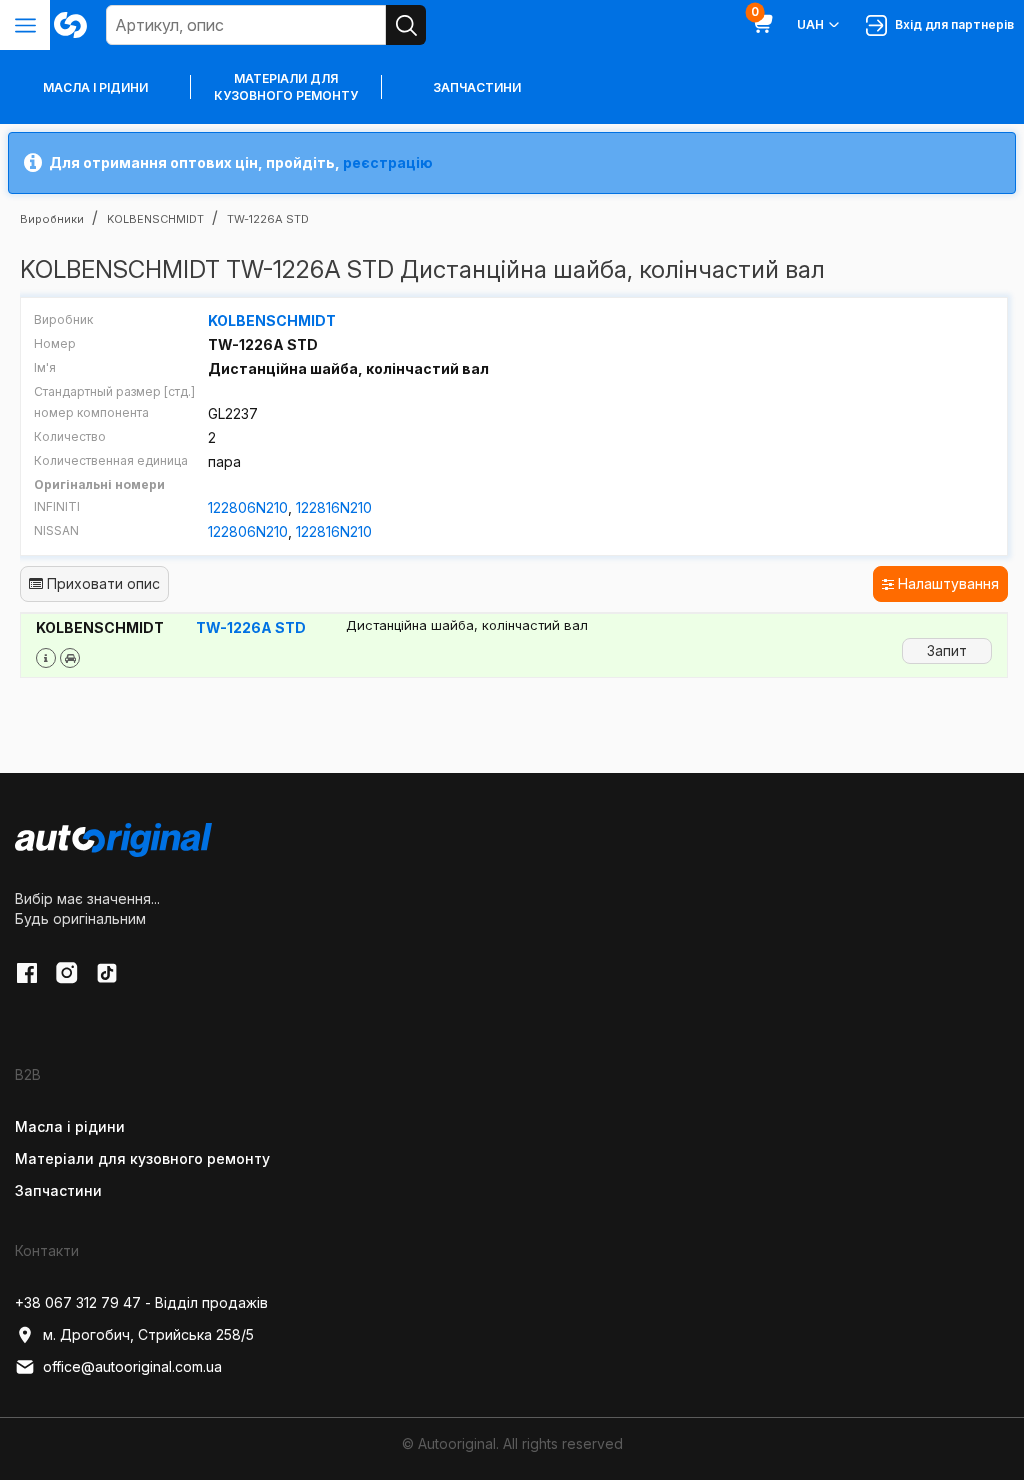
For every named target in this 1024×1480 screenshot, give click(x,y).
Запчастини (477, 87)
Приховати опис (101, 583)
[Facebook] (27, 973)
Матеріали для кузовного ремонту (286, 87)
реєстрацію (388, 162)
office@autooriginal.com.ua (132, 1366)
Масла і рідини (70, 1126)
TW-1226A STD (251, 627)
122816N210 (334, 507)
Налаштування (946, 583)
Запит (947, 650)
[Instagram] (67, 973)
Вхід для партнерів (951, 24)
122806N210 (248, 507)
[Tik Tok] (107, 973)
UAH (810, 24)
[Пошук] (406, 25)
